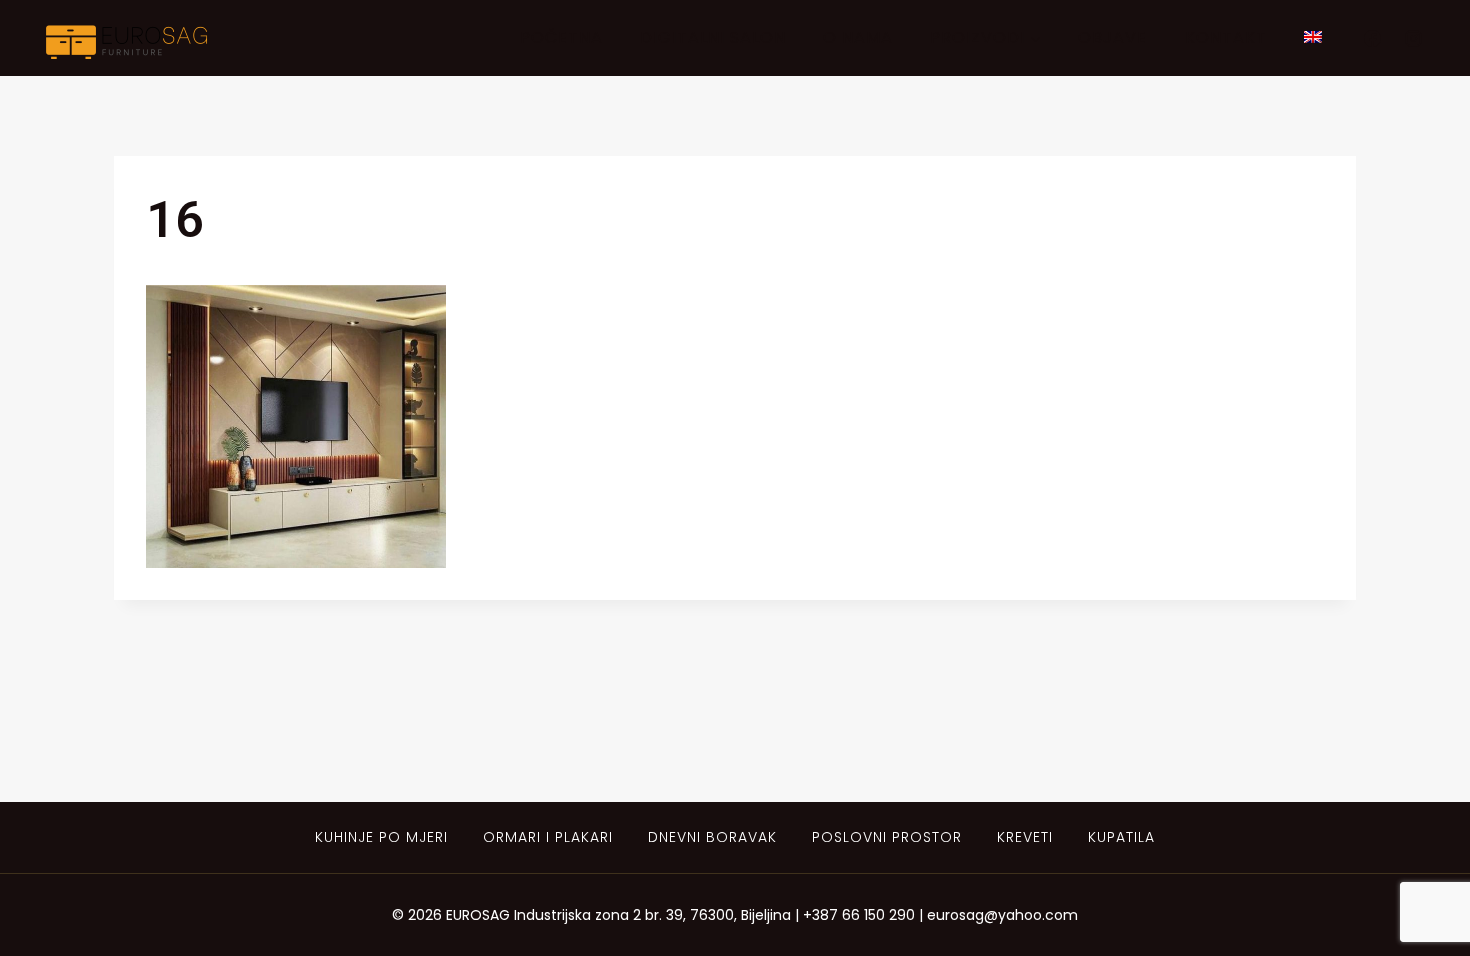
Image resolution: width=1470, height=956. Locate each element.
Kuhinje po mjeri (381, 837)
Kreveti (1025, 837)
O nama (858, 37)
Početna (561, 37)
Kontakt (1226, 37)
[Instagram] (1413, 38)
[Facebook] (1372, 38)
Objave (1112, 37)
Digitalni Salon (713, 37)
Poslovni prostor (887, 837)
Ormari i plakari (548, 837)
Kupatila (1121, 837)
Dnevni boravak (712, 837)
